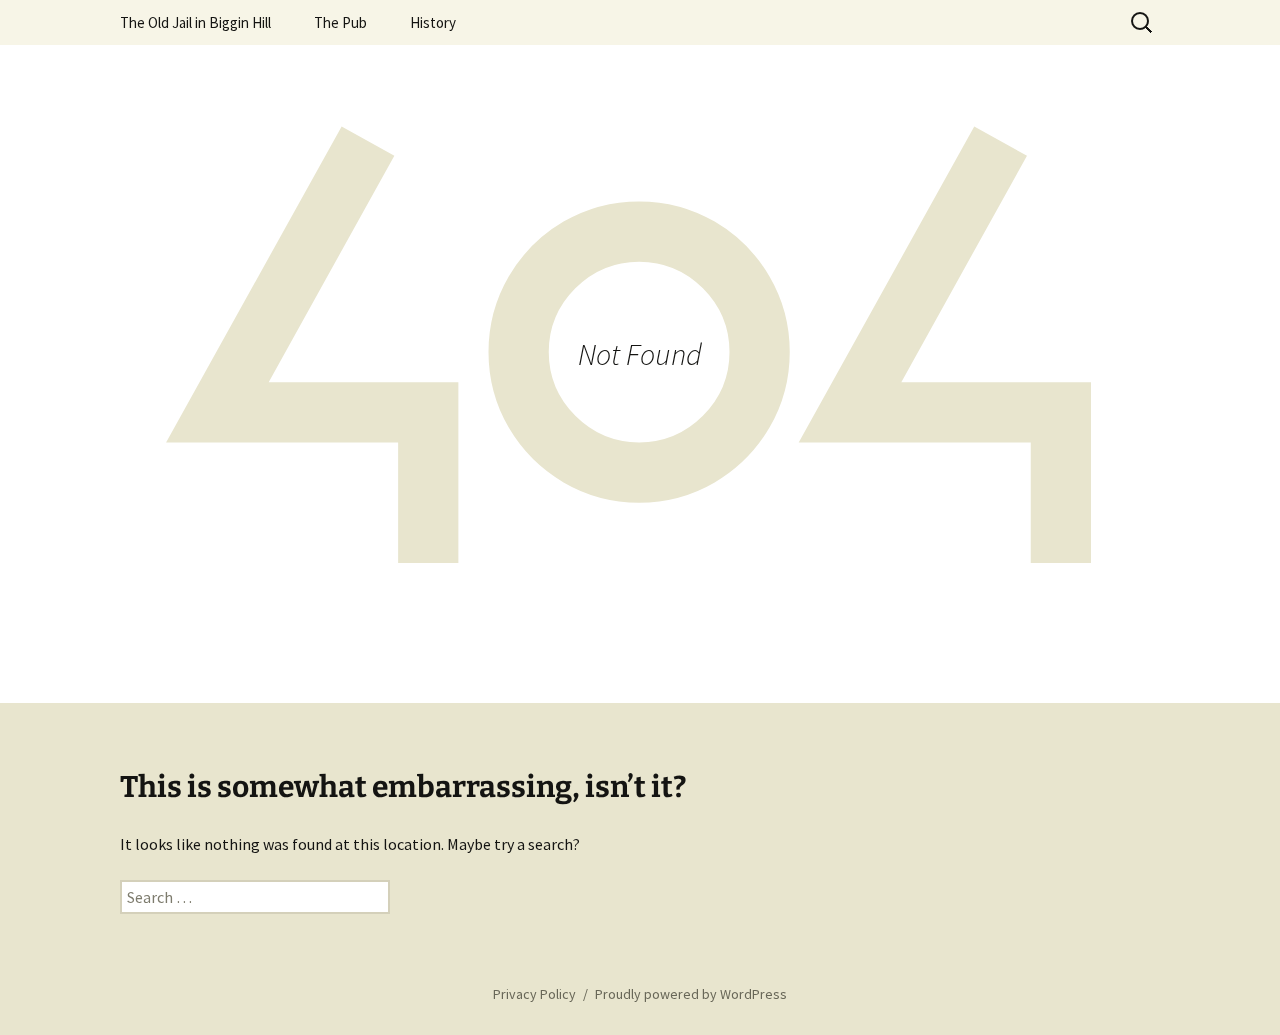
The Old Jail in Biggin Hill (195, 22)
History (433, 22)
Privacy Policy (534, 994)
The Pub (340, 22)
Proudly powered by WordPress (691, 994)
